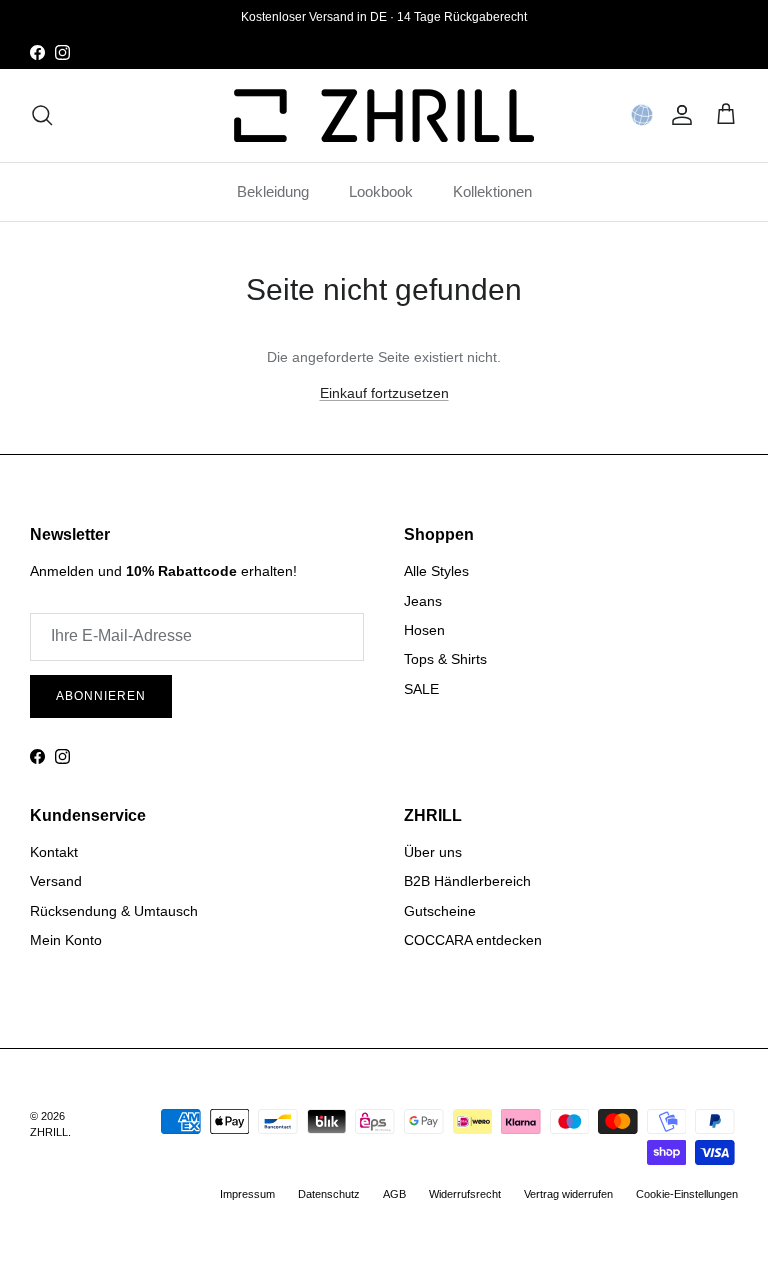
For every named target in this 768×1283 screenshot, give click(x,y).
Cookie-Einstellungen (687, 1194)
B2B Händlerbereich (467, 881)
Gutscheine (440, 911)
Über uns (433, 852)
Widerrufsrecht (465, 1194)
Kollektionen (492, 191)
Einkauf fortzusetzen (384, 393)
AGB (394, 1194)
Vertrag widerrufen (568, 1194)
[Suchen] (42, 115)
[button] (642, 115)
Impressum (247, 1194)
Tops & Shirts (445, 659)
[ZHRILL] (384, 115)
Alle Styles (436, 571)
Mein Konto (66, 940)
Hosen (424, 630)
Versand (56, 881)
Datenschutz (329, 1194)
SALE (421, 689)
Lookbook (381, 191)
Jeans (423, 601)
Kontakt (54, 852)
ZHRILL (49, 1132)
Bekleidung (273, 191)
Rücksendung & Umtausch (114, 911)
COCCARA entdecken (473, 940)
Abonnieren (101, 696)
